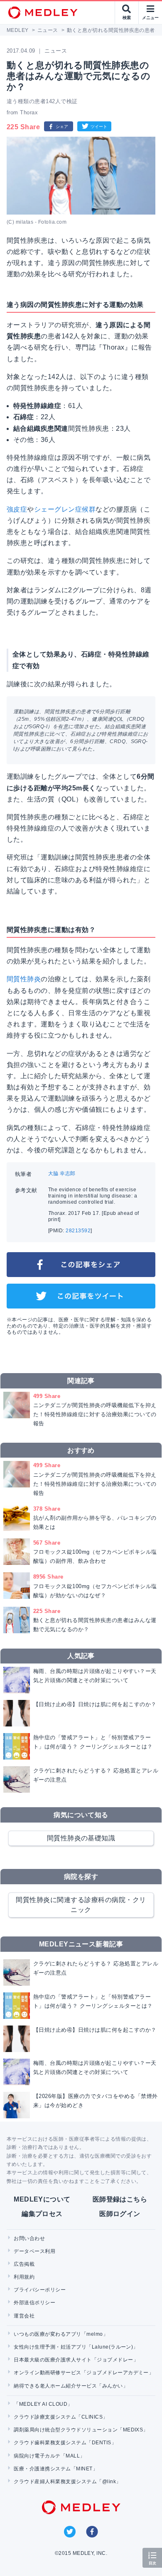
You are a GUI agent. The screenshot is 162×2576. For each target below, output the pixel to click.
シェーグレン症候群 (65, 509)
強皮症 (17, 509)
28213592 (78, 1231)
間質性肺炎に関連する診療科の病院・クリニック (81, 1905)
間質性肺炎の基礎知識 (81, 1838)
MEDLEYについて (42, 2199)
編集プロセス (42, 2214)
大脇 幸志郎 (62, 1173)
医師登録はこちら (120, 2199)
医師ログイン (120, 2214)
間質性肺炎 (24, 979)
